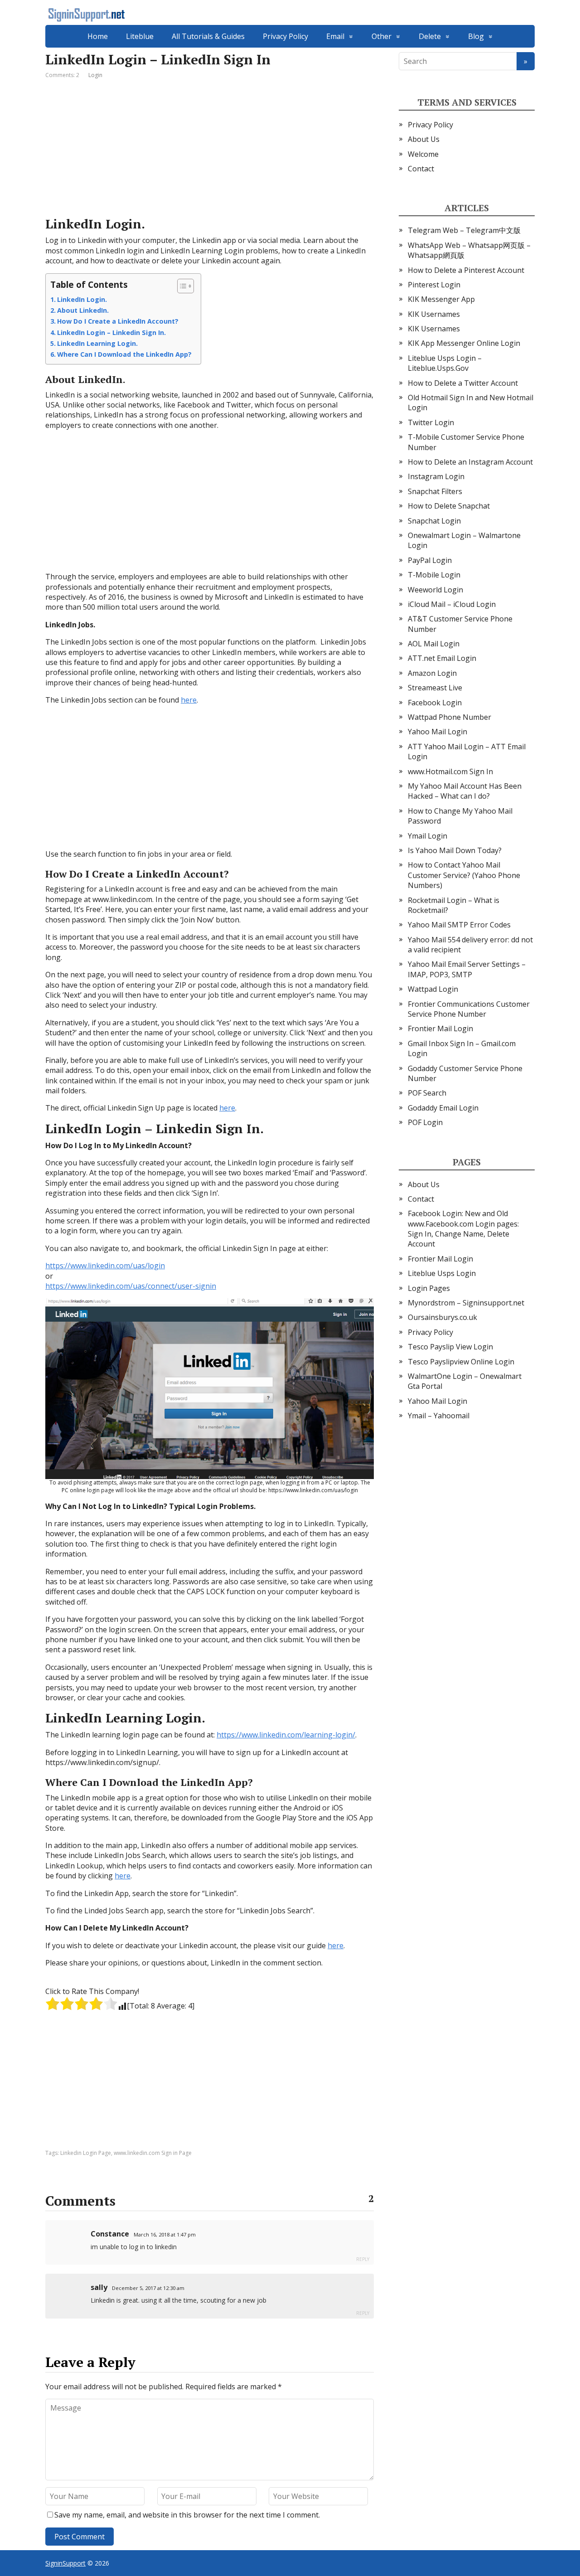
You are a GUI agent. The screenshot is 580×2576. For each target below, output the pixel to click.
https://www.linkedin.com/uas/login (105, 1266)
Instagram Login (436, 476)
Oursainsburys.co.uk (442, 1317)
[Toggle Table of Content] (181, 286)
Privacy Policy (285, 36)
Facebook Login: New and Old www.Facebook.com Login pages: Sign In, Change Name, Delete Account (463, 1229)
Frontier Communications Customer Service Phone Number (469, 1009)
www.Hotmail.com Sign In (450, 771)
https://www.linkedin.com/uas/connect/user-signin (131, 1286)
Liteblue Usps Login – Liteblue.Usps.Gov (445, 363)
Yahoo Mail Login (437, 732)
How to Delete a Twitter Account (463, 383)
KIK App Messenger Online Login (464, 343)
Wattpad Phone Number (449, 717)
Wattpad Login (433, 989)
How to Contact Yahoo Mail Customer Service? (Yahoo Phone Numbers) (464, 875)
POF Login (425, 1122)
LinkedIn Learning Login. (97, 343)
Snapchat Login (434, 521)
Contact (421, 169)
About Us (424, 139)
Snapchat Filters (435, 491)
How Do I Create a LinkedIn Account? (118, 321)
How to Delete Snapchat (449, 506)
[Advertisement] (210, 149)
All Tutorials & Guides (208, 36)
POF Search (427, 1093)
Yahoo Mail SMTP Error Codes (459, 925)
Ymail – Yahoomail (439, 1416)
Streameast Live (435, 688)
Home (98, 36)
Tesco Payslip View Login (450, 1347)
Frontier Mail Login (440, 1028)
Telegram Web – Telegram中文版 (464, 230)
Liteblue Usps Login (442, 1273)
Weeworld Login (435, 590)
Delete (430, 36)
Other (382, 36)
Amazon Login (432, 673)
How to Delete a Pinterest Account (466, 270)
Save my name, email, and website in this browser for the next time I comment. (187, 2515)
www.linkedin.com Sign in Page (153, 2153)
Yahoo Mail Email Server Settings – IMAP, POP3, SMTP (467, 969)
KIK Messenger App (441, 299)
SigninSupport (65, 2563)
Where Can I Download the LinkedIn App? (124, 354)
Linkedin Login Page (86, 2153)
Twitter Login (431, 422)
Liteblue (140, 36)
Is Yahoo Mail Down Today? (455, 850)
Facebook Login (435, 703)
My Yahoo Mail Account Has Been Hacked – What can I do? (465, 791)
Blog (476, 36)
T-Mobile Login (434, 575)
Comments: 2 (62, 75)
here (189, 700)
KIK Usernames (434, 314)
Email (335, 36)
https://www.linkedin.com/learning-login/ (286, 1735)
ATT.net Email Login (442, 658)
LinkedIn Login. (82, 299)
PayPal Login (430, 560)
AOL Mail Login (434, 644)
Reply (363, 2259)
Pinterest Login (434, 285)
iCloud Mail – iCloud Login (452, 604)
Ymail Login (428, 836)
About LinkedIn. (83, 310)
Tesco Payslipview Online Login (461, 1362)
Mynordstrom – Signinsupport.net (466, 1303)
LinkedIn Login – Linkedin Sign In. (111, 332)
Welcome (423, 154)
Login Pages (429, 1288)
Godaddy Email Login (443, 1108)
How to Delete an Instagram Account (470, 462)
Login (95, 75)
